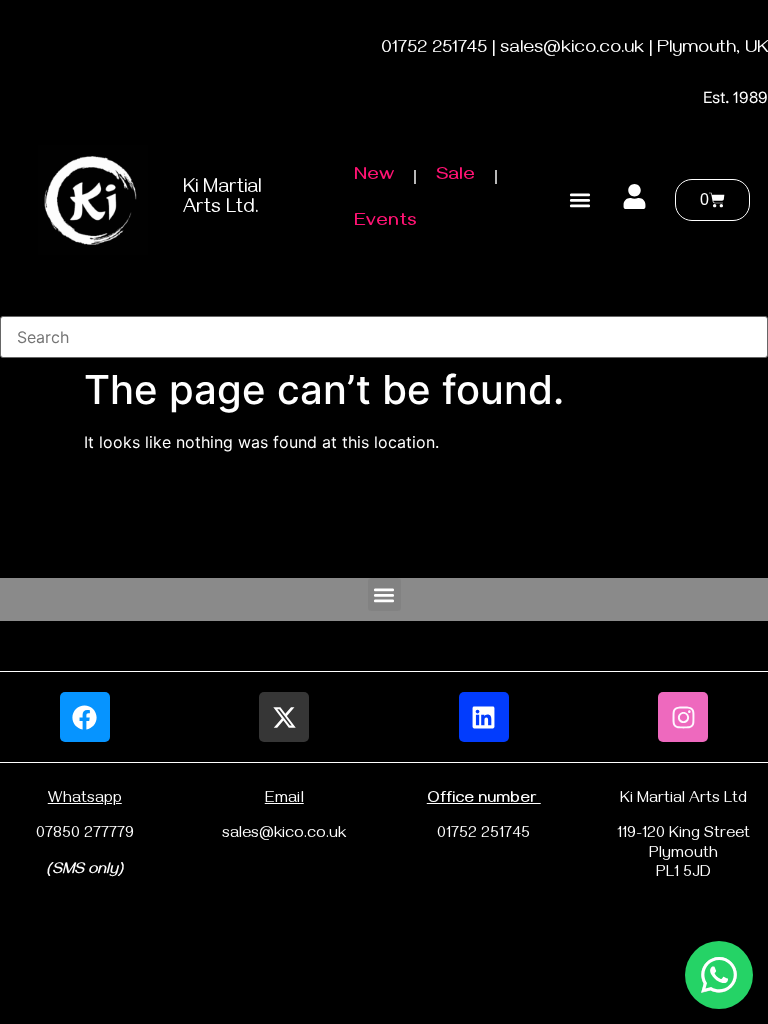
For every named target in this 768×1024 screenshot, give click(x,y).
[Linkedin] (484, 717)
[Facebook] (85, 717)
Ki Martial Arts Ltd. (222, 199)
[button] (579, 199)
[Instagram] (683, 717)
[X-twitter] (284, 717)
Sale (455, 176)
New (374, 176)
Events (385, 222)
